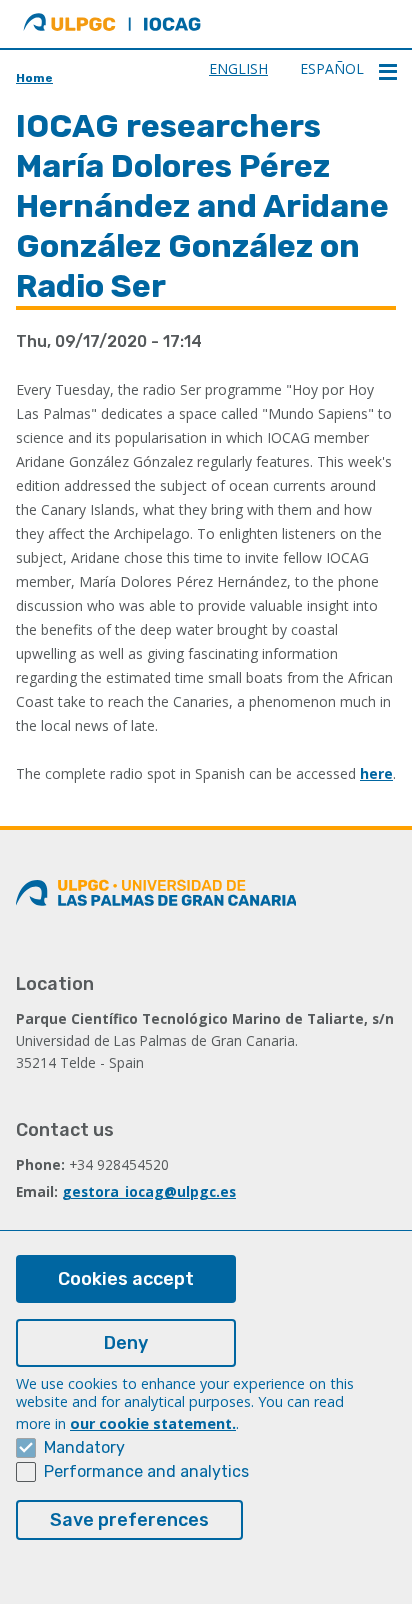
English (238, 68)
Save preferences (129, 1520)
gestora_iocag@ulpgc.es (149, 1191)
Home (34, 78)
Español (332, 68)
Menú (388, 72)
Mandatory (84, 1447)
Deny (126, 1343)
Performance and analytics (146, 1471)
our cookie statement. (153, 1423)
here (376, 773)
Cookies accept (126, 1279)
